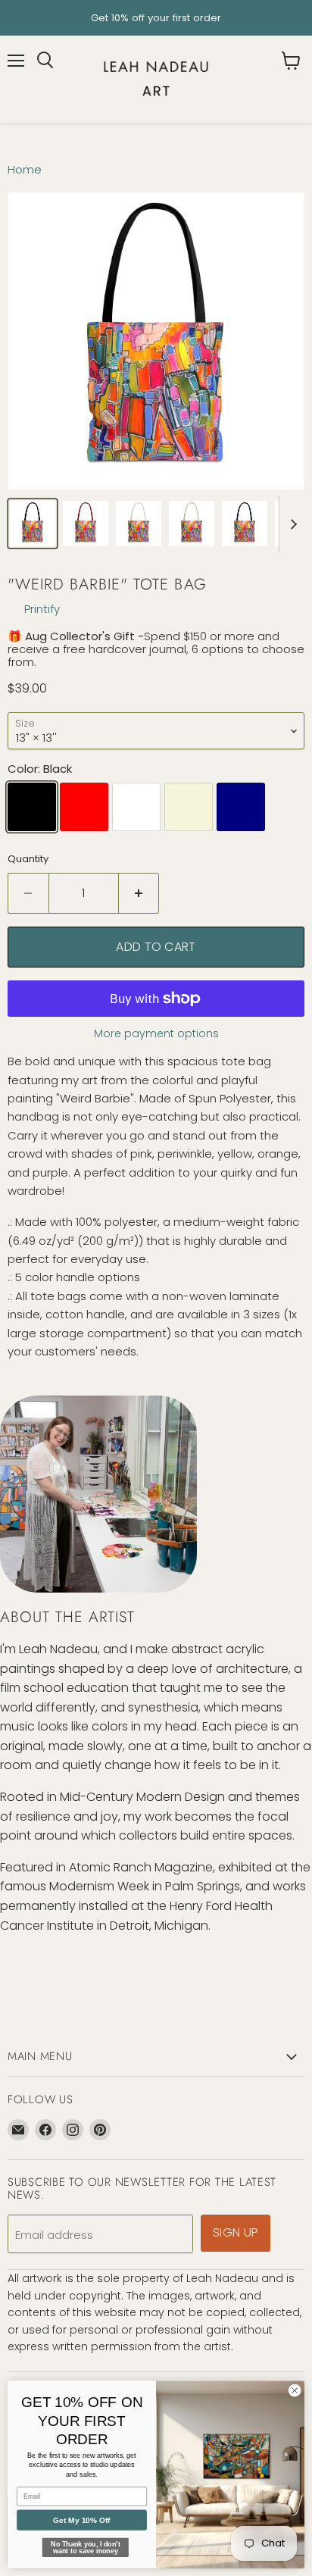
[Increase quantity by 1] (139, 893)
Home (25, 169)
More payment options (156, 1033)
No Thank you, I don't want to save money (85, 2548)
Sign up (236, 2232)
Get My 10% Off (81, 2520)
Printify (42, 609)
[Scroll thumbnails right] (291, 524)
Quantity (28, 859)
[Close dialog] (295, 2390)
